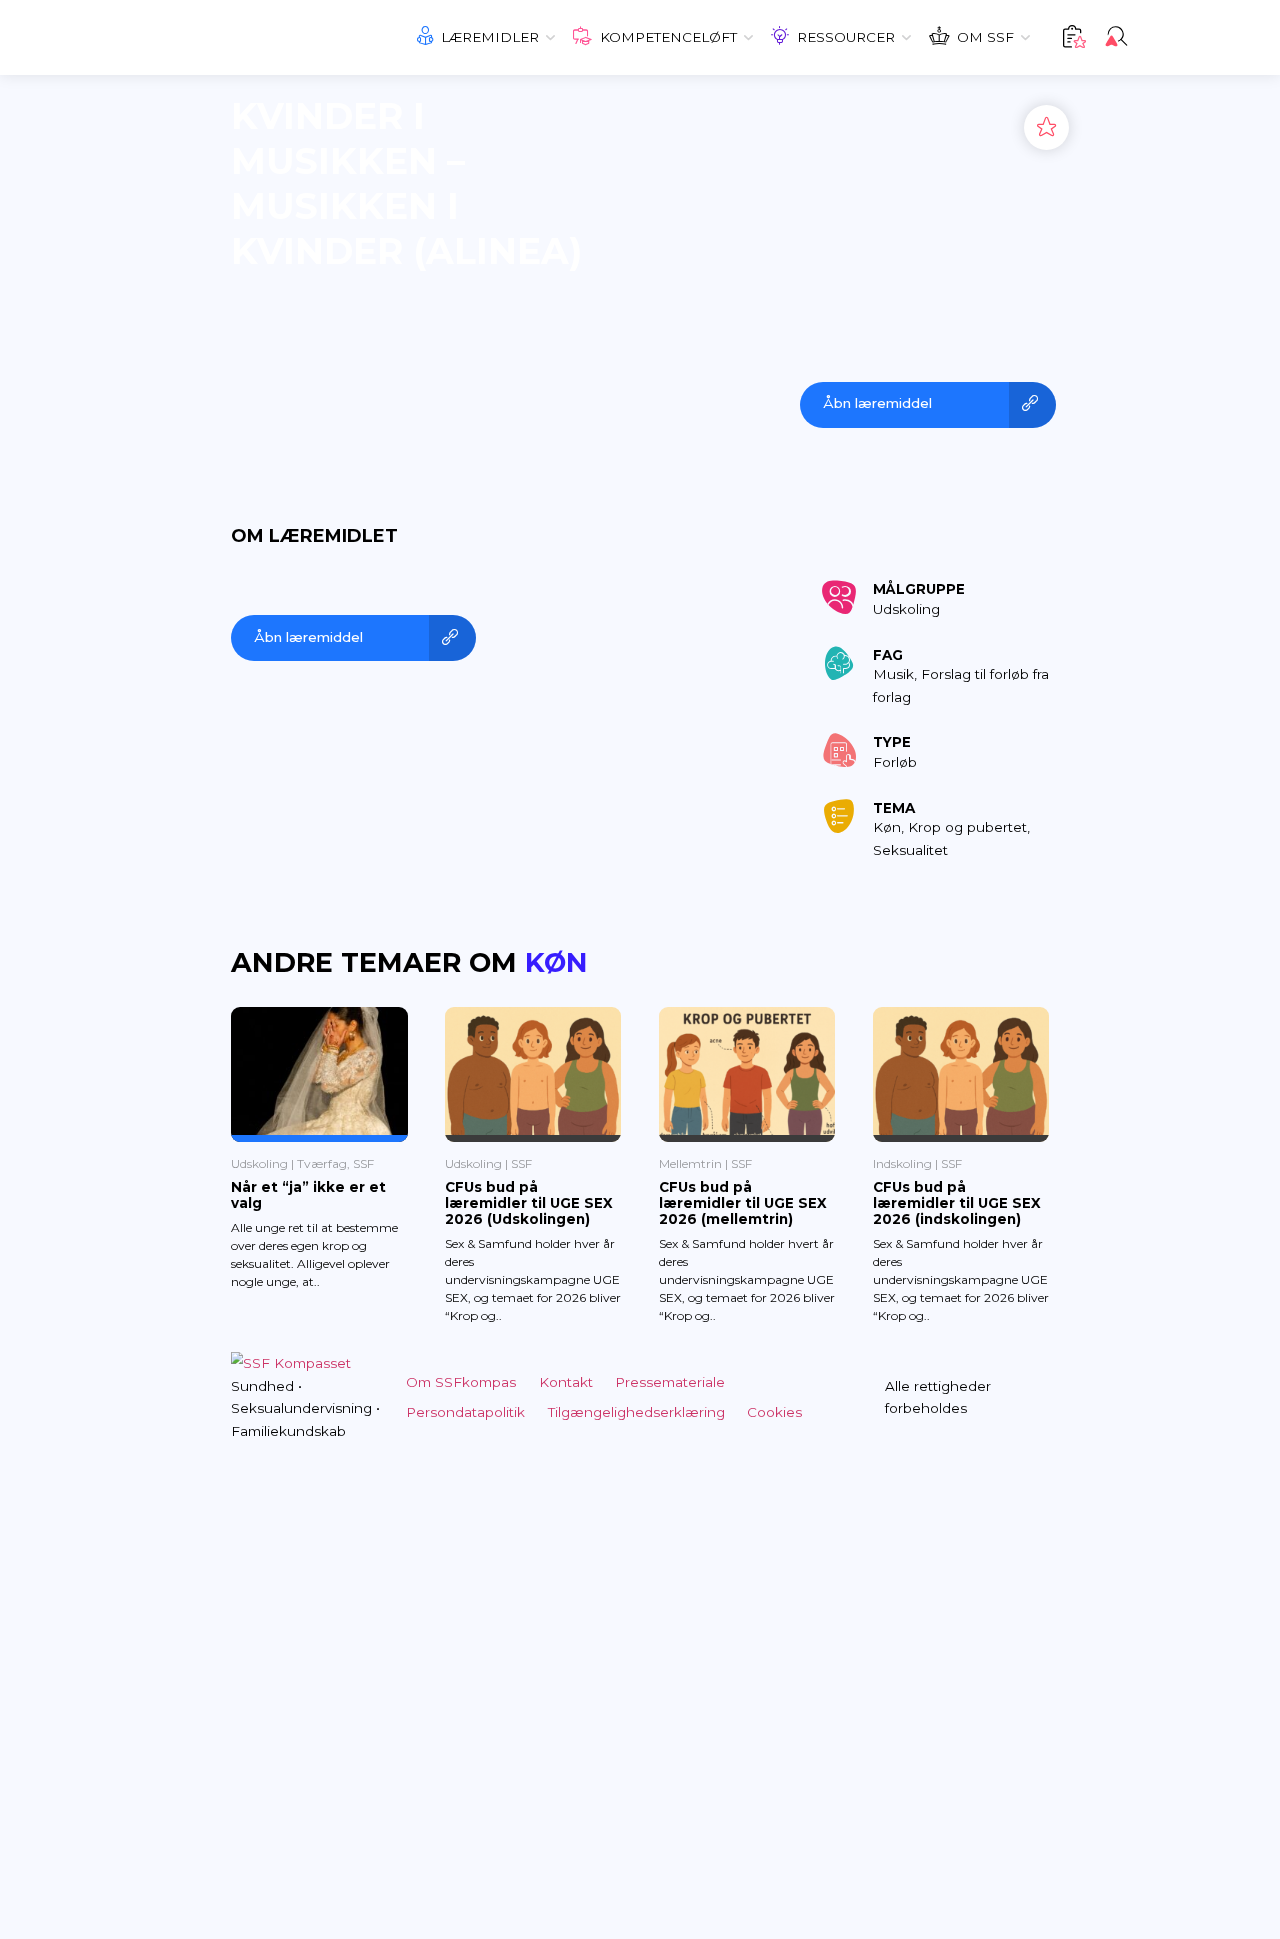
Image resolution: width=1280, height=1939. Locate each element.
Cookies (774, 1412)
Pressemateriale (670, 1382)
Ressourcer (846, 37)
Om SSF (985, 37)
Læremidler (490, 37)
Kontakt (566, 1382)
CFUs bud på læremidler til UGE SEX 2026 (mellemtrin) (743, 1203)
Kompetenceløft (668, 37)
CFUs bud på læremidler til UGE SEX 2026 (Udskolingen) (529, 1203)
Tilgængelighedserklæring (636, 1412)
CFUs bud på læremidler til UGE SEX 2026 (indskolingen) (957, 1203)
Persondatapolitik (465, 1412)
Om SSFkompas (461, 1382)
